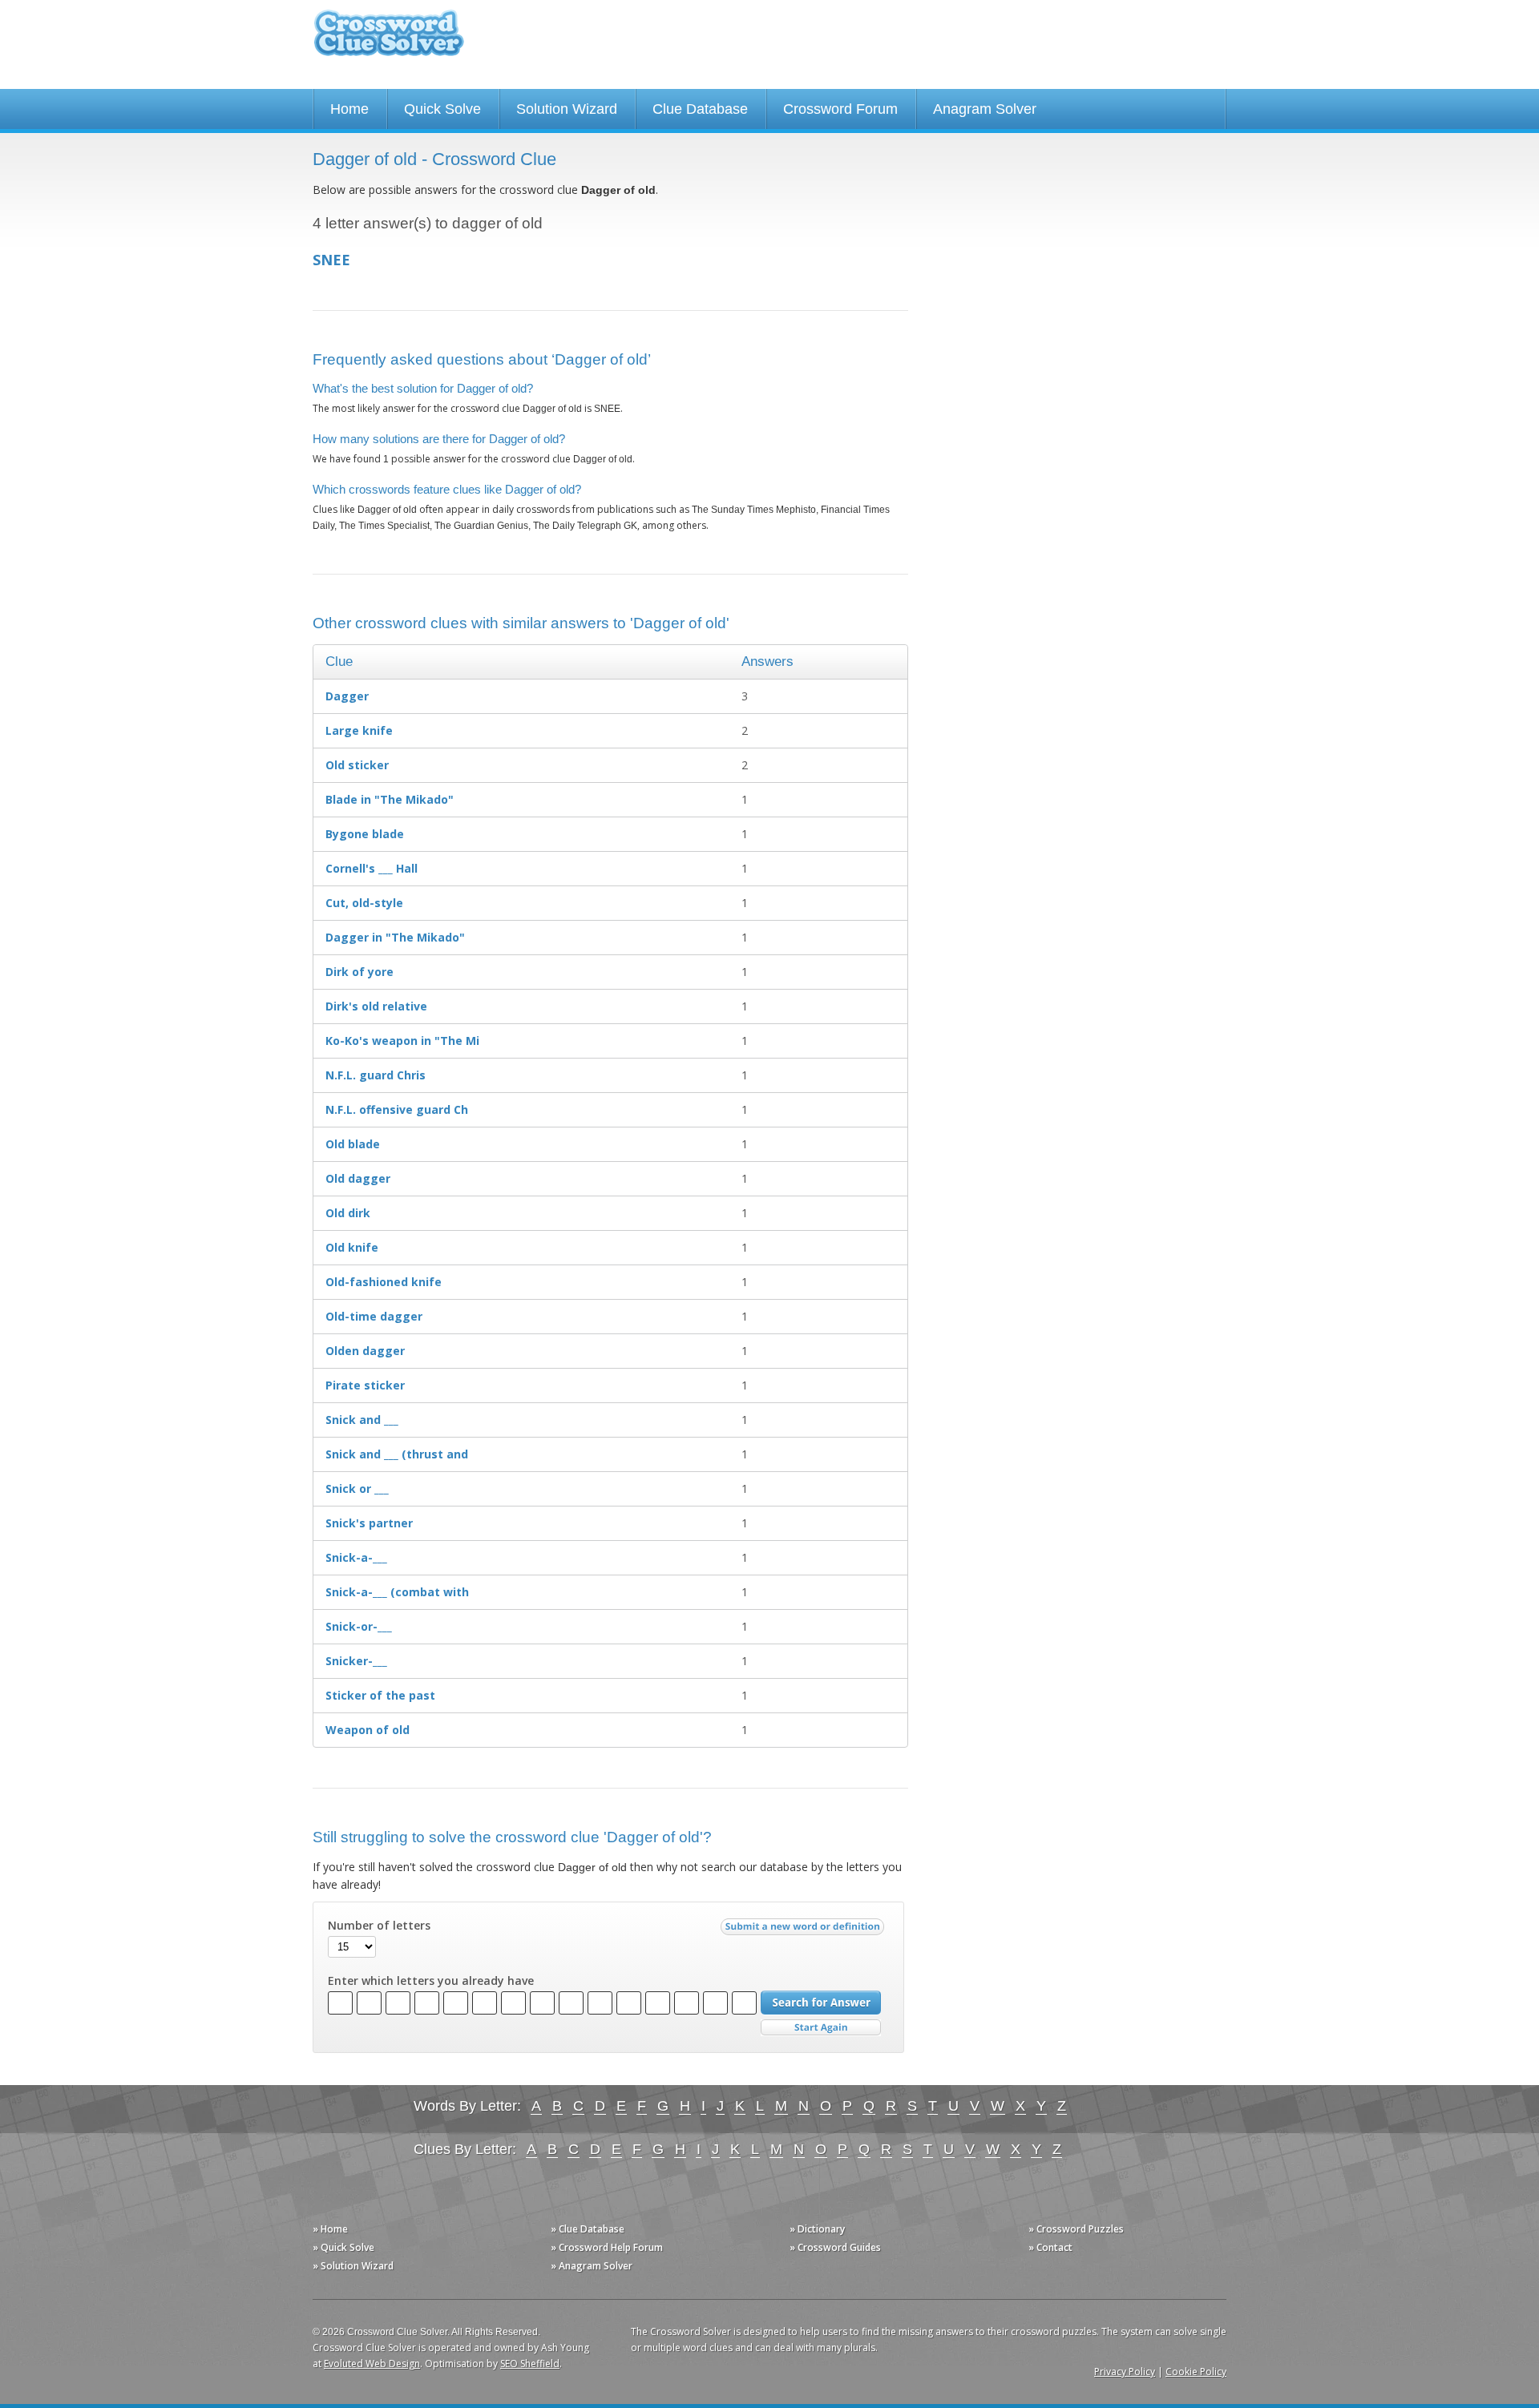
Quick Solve (442, 109)
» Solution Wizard (353, 2266)
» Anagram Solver (592, 2266)
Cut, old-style (364, 903)
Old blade (353, 1144)
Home (349, 109)
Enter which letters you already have (431, 1981)
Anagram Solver (985, 109)
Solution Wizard (567, 109)
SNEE (331, 260)
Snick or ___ (357, 1488)
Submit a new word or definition (804, 1930)
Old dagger (358, 1178)
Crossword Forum (840, 109)
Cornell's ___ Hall (372, 868)
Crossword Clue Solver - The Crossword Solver (389, 40)
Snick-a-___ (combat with (397, 1592)
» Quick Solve (343, 2247)
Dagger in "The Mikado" (395, 937)
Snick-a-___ (356, 1557)
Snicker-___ (356, 1661)
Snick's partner (369, 1523)
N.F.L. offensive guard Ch (397, 1109)
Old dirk (348, 1213)
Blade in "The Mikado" (390, 799)
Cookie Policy (1196, 2372)
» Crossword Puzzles (1076, 2229)
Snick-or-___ (359, 1626)
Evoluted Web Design (372, 2364)
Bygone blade (365, 834)
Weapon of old (368, 1730)
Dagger (347, 696)
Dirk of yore (360, 972)
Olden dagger (365, 1351)
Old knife (352, 1247)
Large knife (359, 730)
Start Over (821, 2028)
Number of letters (379, 1926)
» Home (330, 2229)
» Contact (1050, 2247)
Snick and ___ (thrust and (397, 1454)
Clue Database (700, 109)
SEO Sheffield (530, 2364)
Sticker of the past (380, 1695)
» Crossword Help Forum (607, 2247)
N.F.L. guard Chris (376, 1075)
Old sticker (357, 765)
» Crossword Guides (835, 2247)
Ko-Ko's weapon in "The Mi (402, 1041)
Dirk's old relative (376, 1006)
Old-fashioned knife (384, 1282)
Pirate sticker (365, 1385)
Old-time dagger (374, 1316)
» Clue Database (588, 2229)
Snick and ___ (362, 1420)
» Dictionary (817, 2229)
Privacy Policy (1125, 2372)
